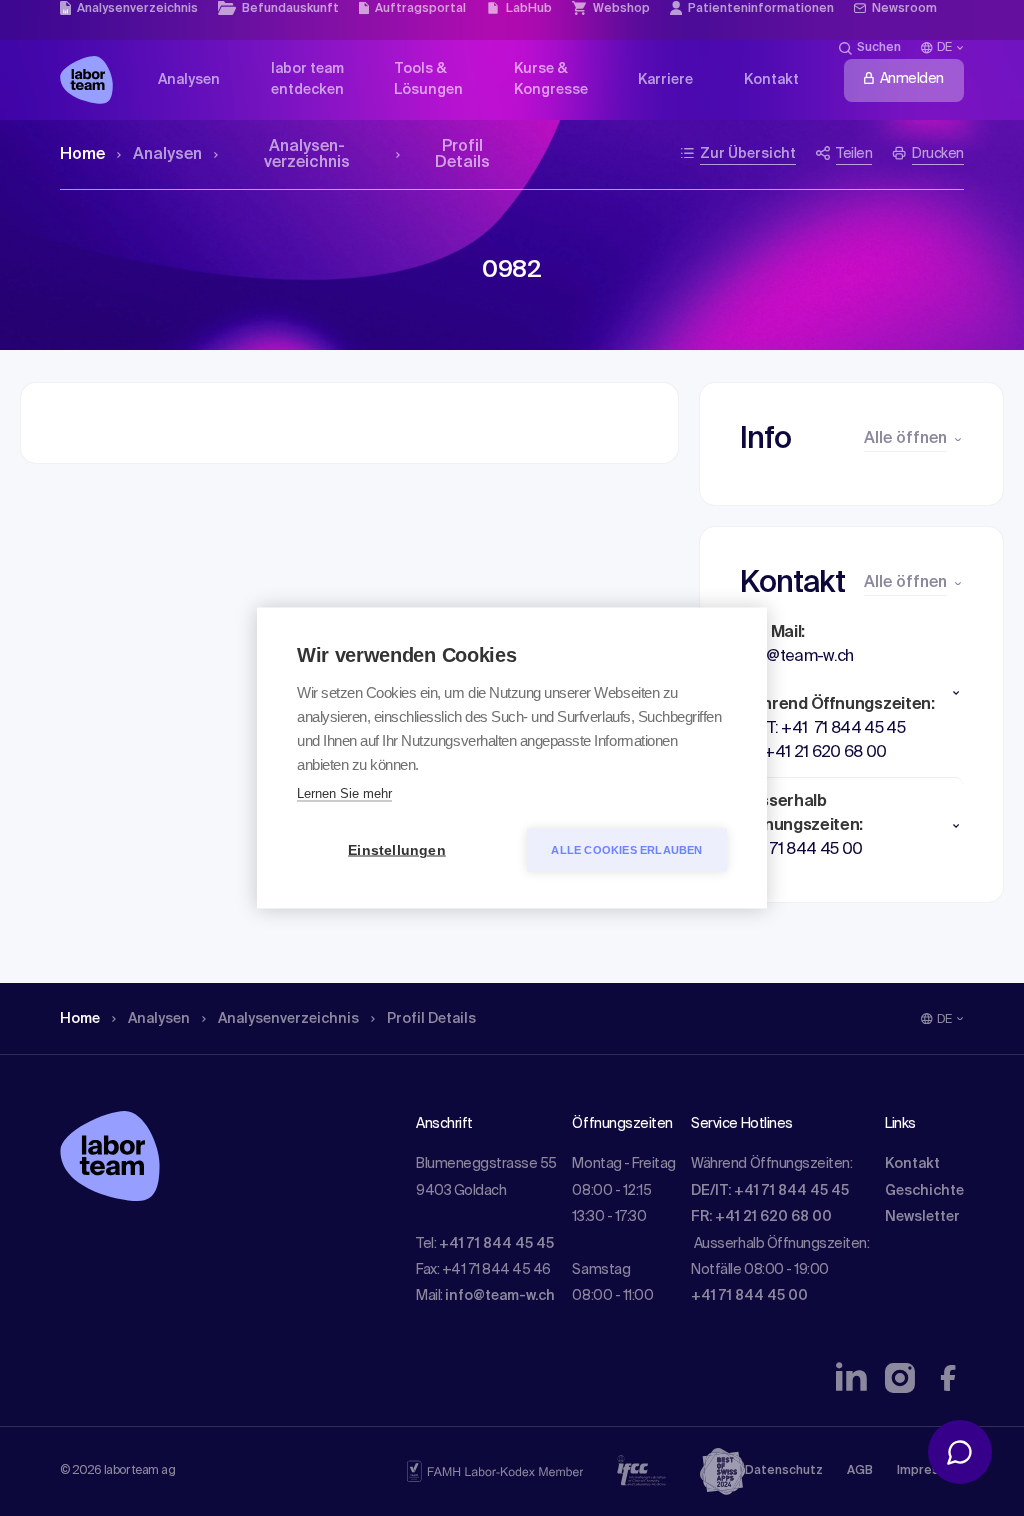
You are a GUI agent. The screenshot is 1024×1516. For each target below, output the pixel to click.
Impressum (930, 1471)
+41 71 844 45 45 (496, 1244)
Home (82, 155)
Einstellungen (397, 850)
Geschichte (924, 1191)
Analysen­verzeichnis (307, 155)
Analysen (167, 155)
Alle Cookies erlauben (626, 850)
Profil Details (462, 155)
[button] (851, 693)
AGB (860, 1471)
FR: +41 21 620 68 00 (761, 1217)
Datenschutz (784, 1471)
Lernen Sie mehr (344, 793)
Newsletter (922, 1217)
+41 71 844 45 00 (749, 1296)
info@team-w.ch (500, 1296)
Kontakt (912, 1164)
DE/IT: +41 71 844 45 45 (770, 1191)
